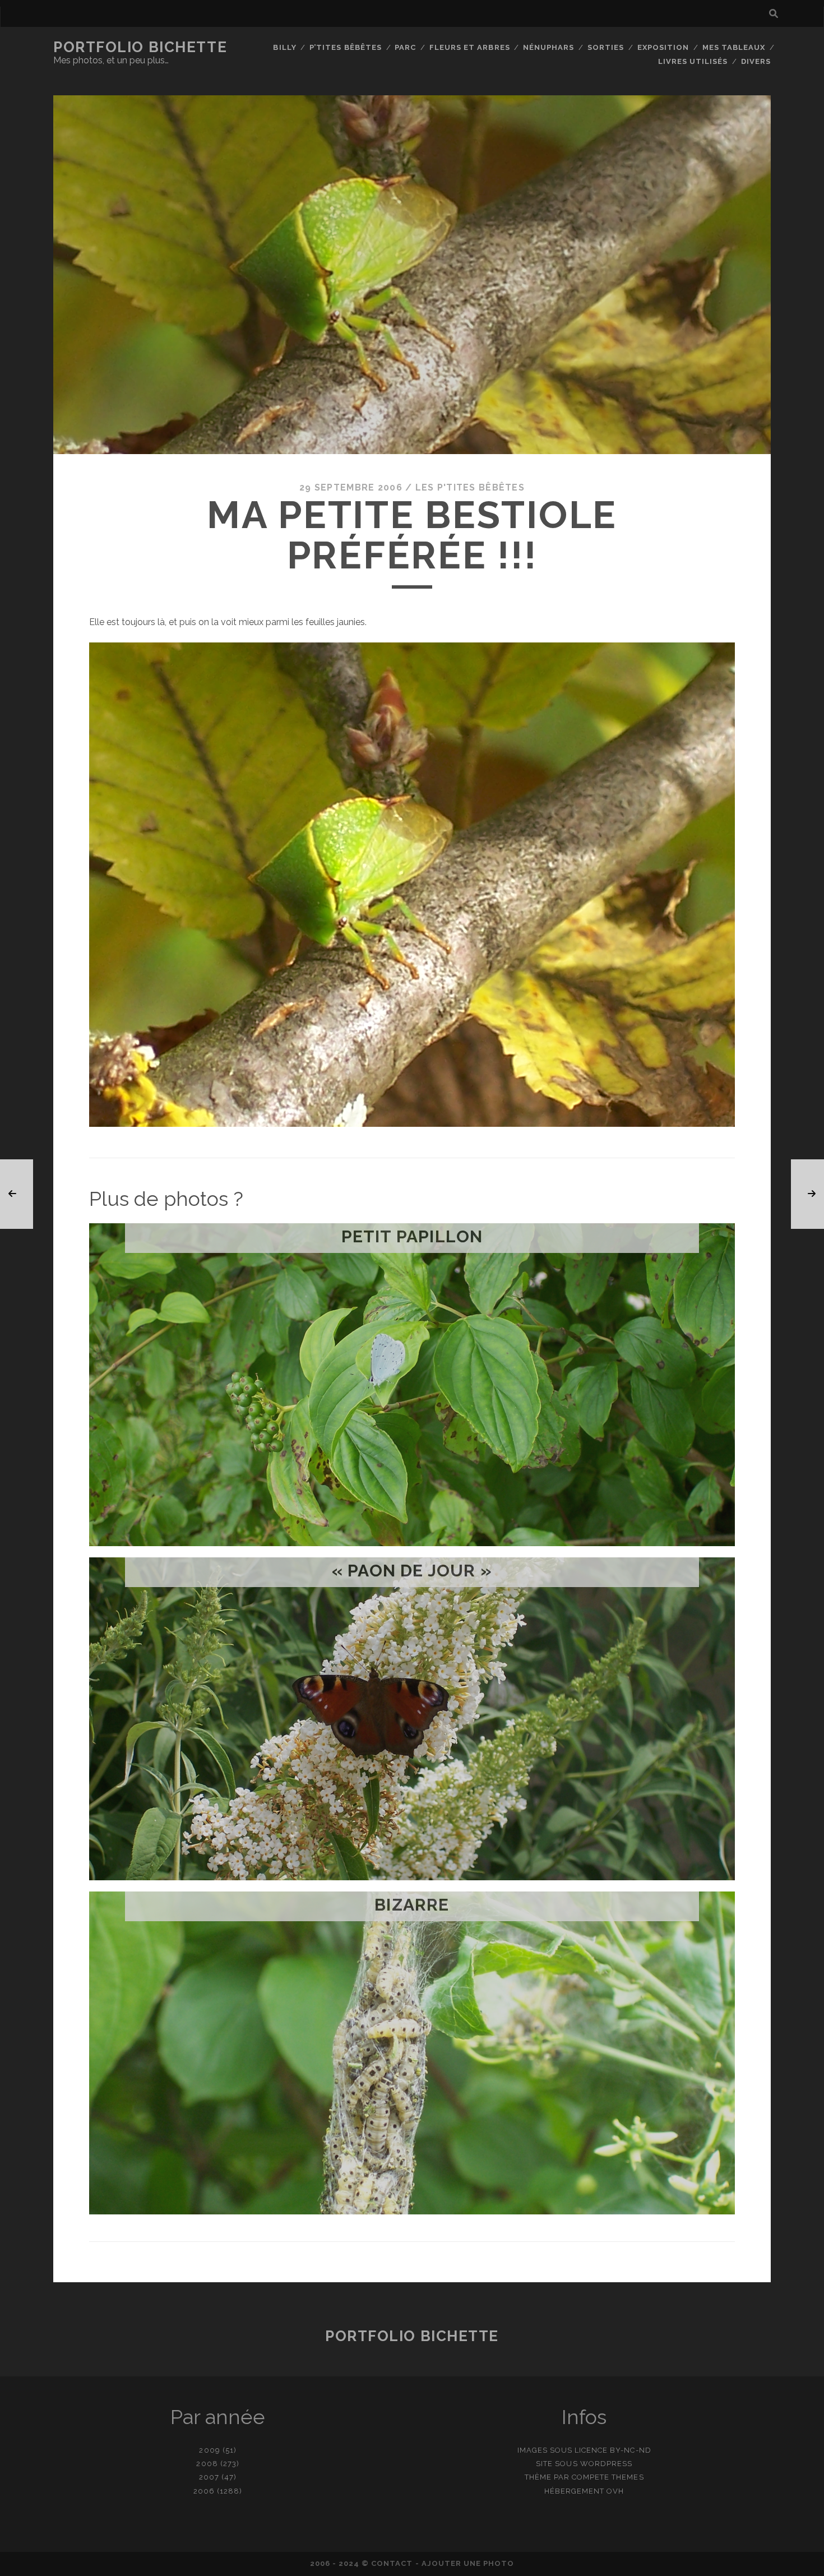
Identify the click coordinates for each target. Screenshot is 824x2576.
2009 (209, 2450)
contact (392, 2563)
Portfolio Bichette (140, 47)
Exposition (663, 47)
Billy (284, 47)
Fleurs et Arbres (470, 47)
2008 (207, 2464)
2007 (209, 2477)
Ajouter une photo (468, 2563)
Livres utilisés (693, 61)
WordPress (606, 2464)
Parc (405, 47)
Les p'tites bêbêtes (470, 487)
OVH (615, 2491)
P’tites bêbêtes (346, 47)
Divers (756, 61)
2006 (204, 2491)
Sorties (606, 47)
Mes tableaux (734, 47)
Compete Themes (608, 2477)
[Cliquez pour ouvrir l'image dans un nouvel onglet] (412, 1124)
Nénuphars (548, 47)
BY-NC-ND (630, 2450)
